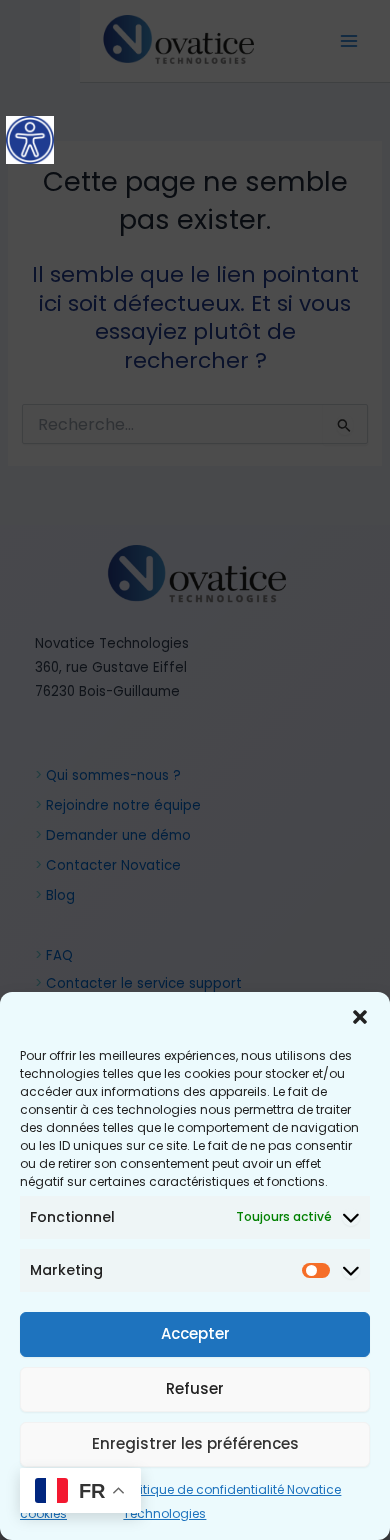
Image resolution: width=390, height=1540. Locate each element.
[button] (360, 1017)
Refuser (195, 1388)
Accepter (195, 1333)
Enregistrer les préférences (195, 1443)
